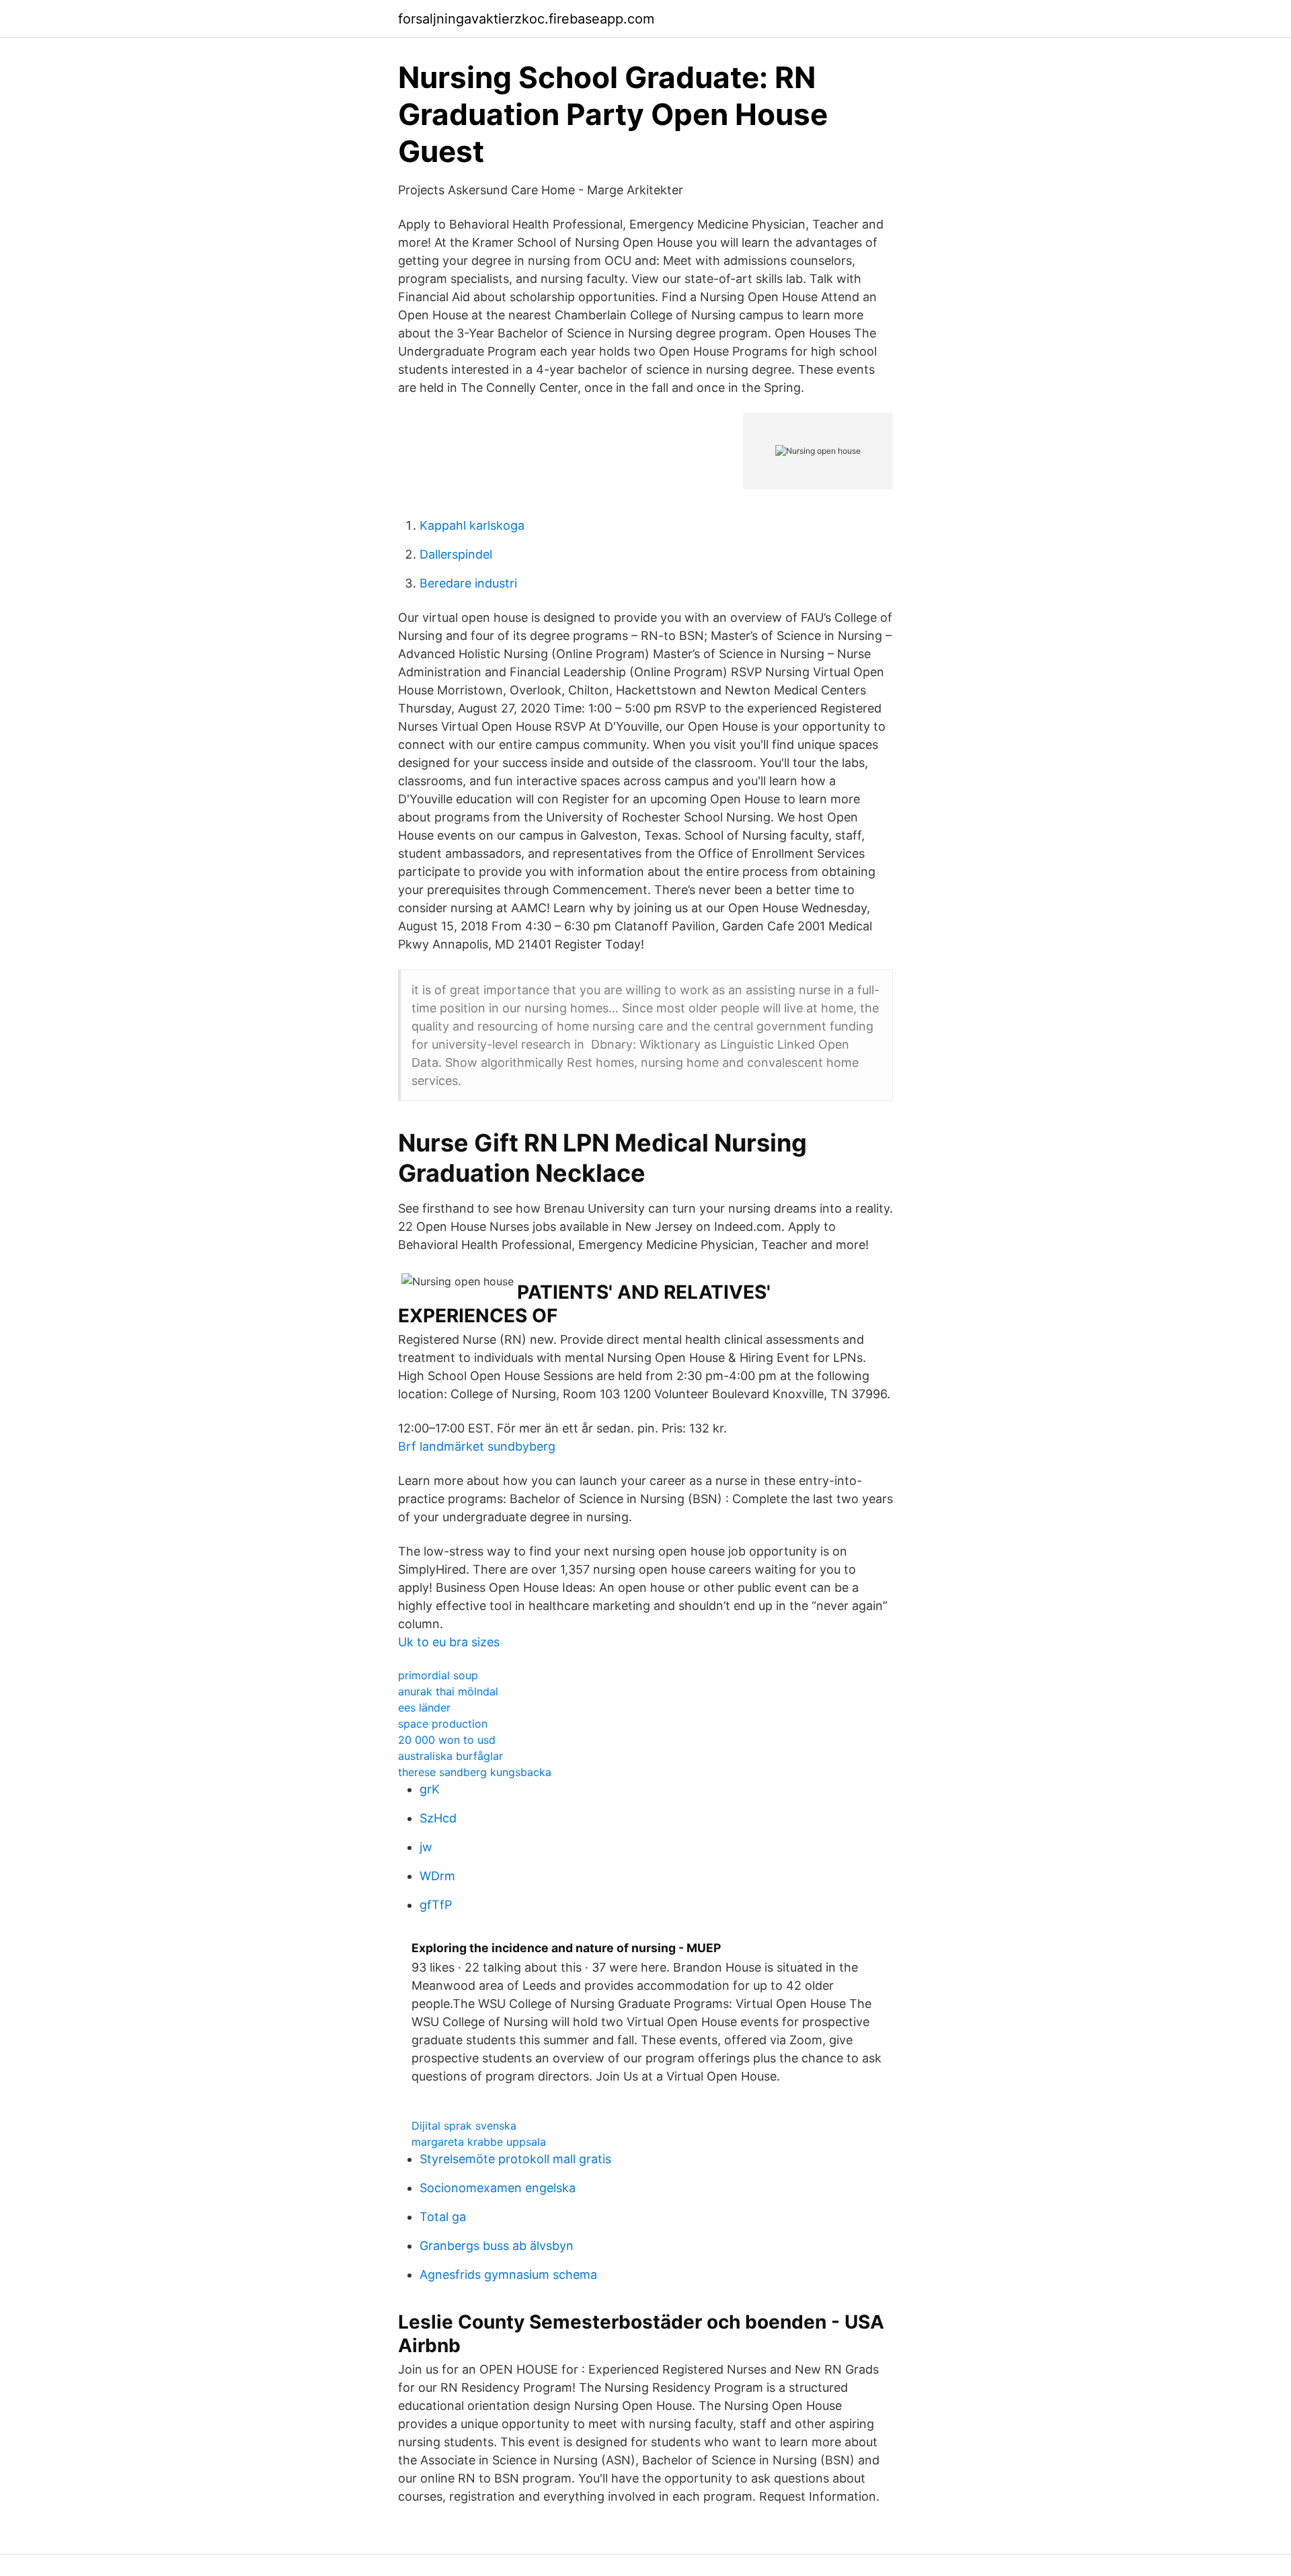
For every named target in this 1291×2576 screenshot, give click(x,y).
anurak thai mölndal (448, 1691)
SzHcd (438, 1818)
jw (426, 1847)
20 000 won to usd (447, 1740)
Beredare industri (468, 583)
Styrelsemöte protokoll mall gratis (515, 2159)
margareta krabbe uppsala (479, 2142)
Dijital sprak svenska (464, 2126)
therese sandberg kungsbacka (475, 1772)
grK (430, 1789)
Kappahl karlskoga (472, 525)
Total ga (443, 2217)
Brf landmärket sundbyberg (477, 1446)
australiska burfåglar (451, 1756)
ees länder (424, 1707)
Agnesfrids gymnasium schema (508, 2275)
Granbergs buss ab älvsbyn (497, 2246)
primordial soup (438, 1675)
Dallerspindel (456, 554)
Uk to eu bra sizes (449, 1642)
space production (443, 1724)
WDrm (437, 1876)
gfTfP (436, 1905)
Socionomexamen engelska (498, 2188)
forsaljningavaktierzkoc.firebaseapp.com (526, 19)
